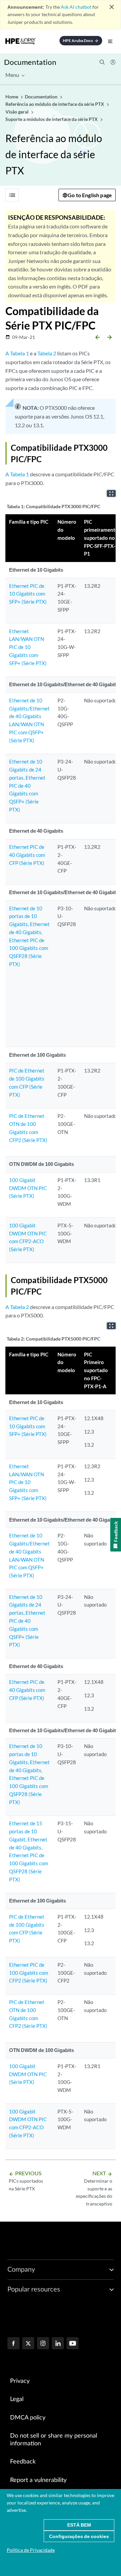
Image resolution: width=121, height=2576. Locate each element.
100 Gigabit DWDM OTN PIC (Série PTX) (28, 1188)
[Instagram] (43, 2344)
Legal (17, 2399)
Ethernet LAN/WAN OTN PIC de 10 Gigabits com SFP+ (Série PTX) (28, 647)
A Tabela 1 (17, 353)
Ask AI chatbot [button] (76, 7)
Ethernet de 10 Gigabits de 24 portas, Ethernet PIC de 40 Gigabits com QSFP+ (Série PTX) (27, 785)
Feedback (23, 2462)
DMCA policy (28, 2418)
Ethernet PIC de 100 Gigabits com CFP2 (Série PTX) (29, 1973)
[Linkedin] (58, 2344)
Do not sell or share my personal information (54, 2440)
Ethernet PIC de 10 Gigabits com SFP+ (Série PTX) (28, 594)
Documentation (30, 62)
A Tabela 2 (17, 1307)
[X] (28, 2344)
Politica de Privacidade (31, 2550)
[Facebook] (13, 2344)
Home (12, 97)
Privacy (20, 2381)
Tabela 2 (47, 353)
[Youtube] (73, 2344)
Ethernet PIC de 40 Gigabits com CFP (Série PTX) (27, 855)
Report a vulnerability (38, 2480)
